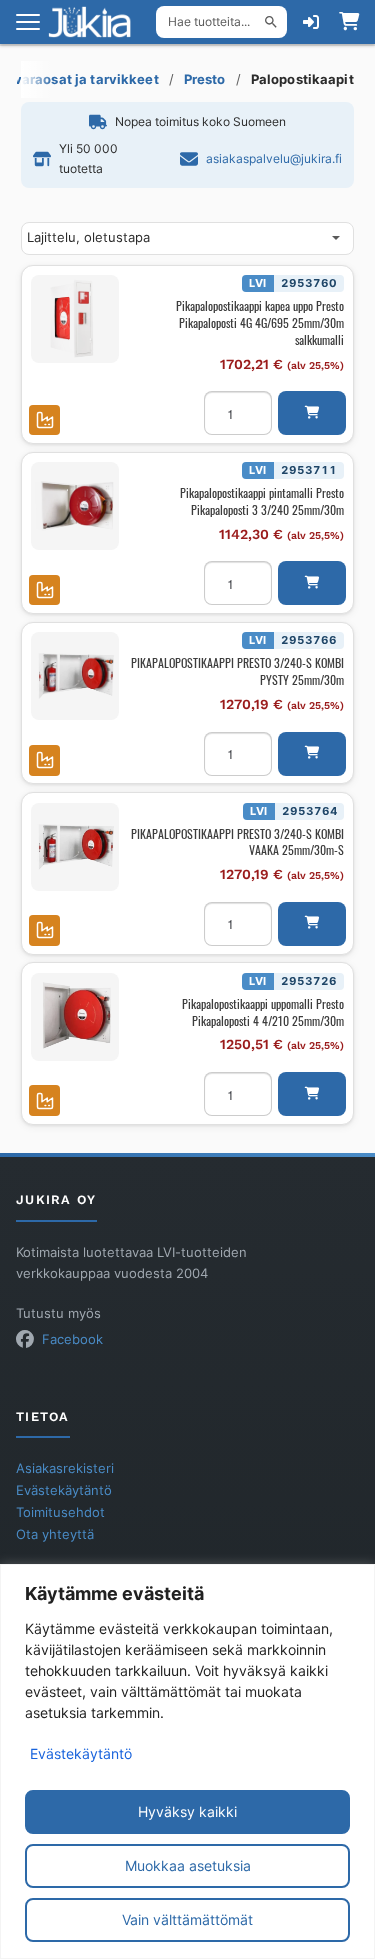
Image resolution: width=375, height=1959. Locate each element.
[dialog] (187, 1761)
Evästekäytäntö (81, 1753)
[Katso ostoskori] (349, 22)
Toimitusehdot (60, 1512)
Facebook (72, 1339)
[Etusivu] (96, 22)
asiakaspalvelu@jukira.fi (274, 158)
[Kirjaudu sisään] (311, 22)
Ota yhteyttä (55, 1534)
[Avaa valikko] (28, 22)
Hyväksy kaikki (187, 1811)
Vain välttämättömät (187, 1919)
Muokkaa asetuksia (188, 1865)
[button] (312, 413)
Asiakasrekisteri (65, 1468)
